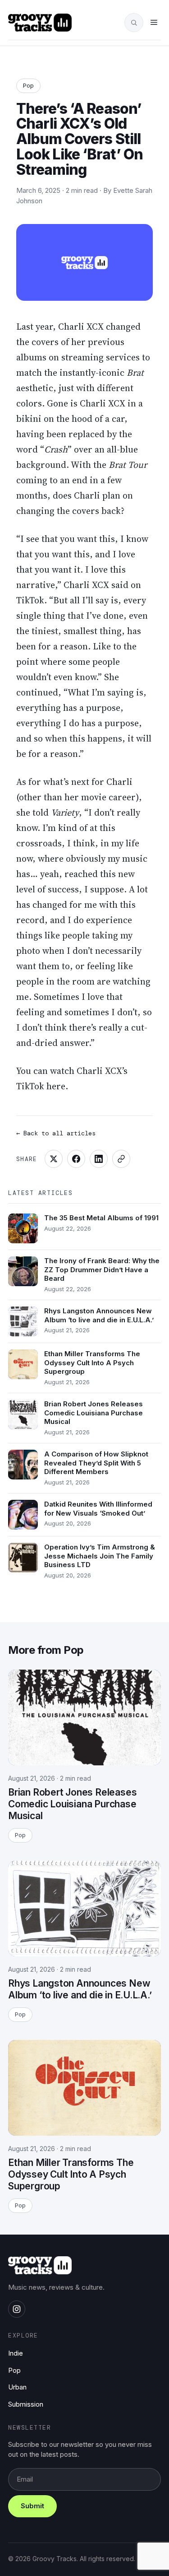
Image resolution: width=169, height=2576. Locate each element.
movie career (108, 797)
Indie (16, 2353)
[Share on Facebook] (76, 1159)
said (120, 585)
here (56, 1086)
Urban (17, 2387)
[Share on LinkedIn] (99, 1159)
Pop (28, 85)
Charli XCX (81, 327)
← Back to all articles (56, 1133)
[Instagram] (17, 2309)
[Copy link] (121, 1159)
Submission (26, 2404)
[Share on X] (54, 1159)
